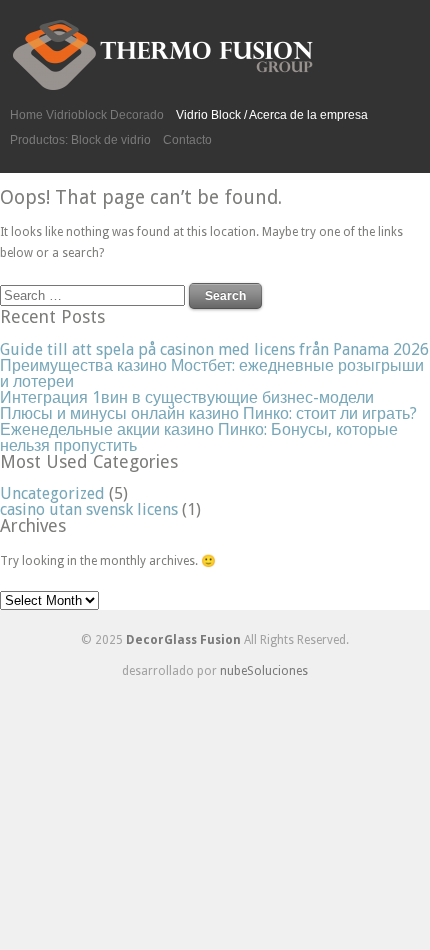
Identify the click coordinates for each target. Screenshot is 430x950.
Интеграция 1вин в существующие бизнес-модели (187, 397)
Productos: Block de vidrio (80, 140)
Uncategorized (52, 493)
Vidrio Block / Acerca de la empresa (272, 115)
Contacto (187, 140)
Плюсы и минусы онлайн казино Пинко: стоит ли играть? (208, 413)
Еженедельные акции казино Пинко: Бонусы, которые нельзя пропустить (199, 437)
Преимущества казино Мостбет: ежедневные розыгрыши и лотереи (212, 373)
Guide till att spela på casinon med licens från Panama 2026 (214, 349)
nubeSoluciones (264, 671)
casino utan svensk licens (89, 509)
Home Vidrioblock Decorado (87, 115)
